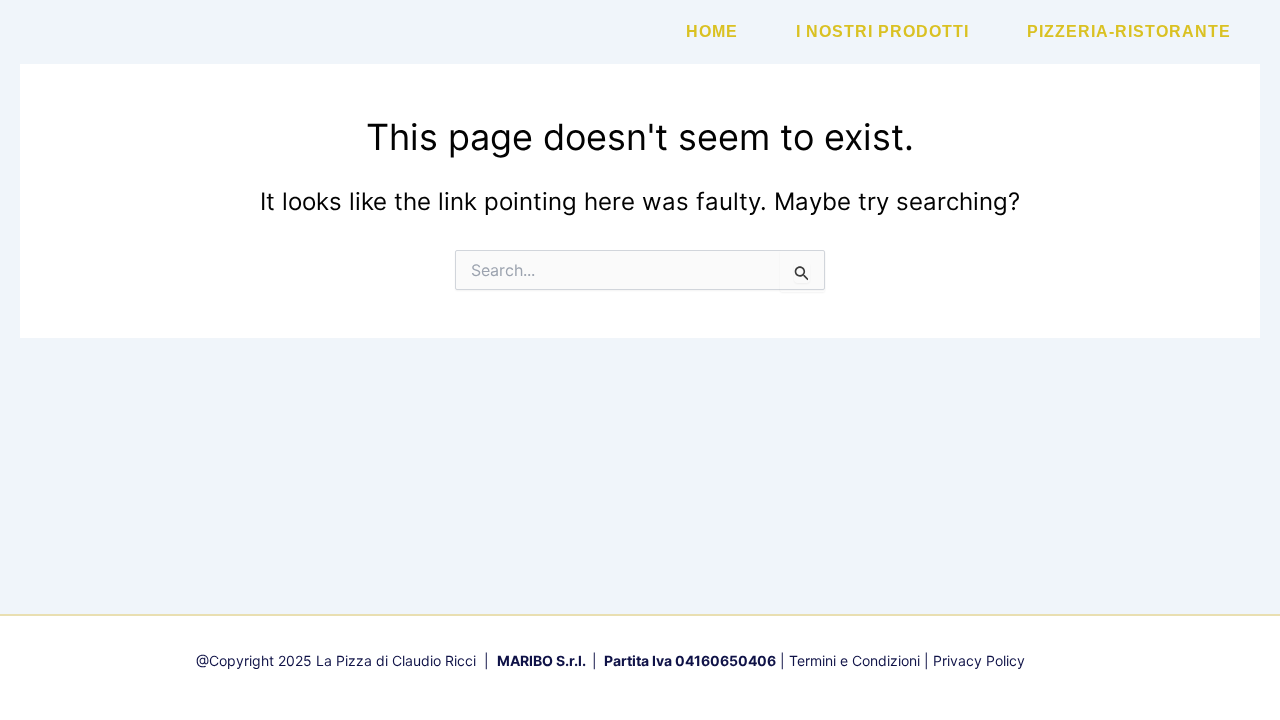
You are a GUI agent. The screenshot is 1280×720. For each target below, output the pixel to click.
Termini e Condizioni (854, 660)
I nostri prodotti (882, 31)
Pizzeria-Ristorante (1129, 31)
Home (712, 31)
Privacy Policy (979, 660)
